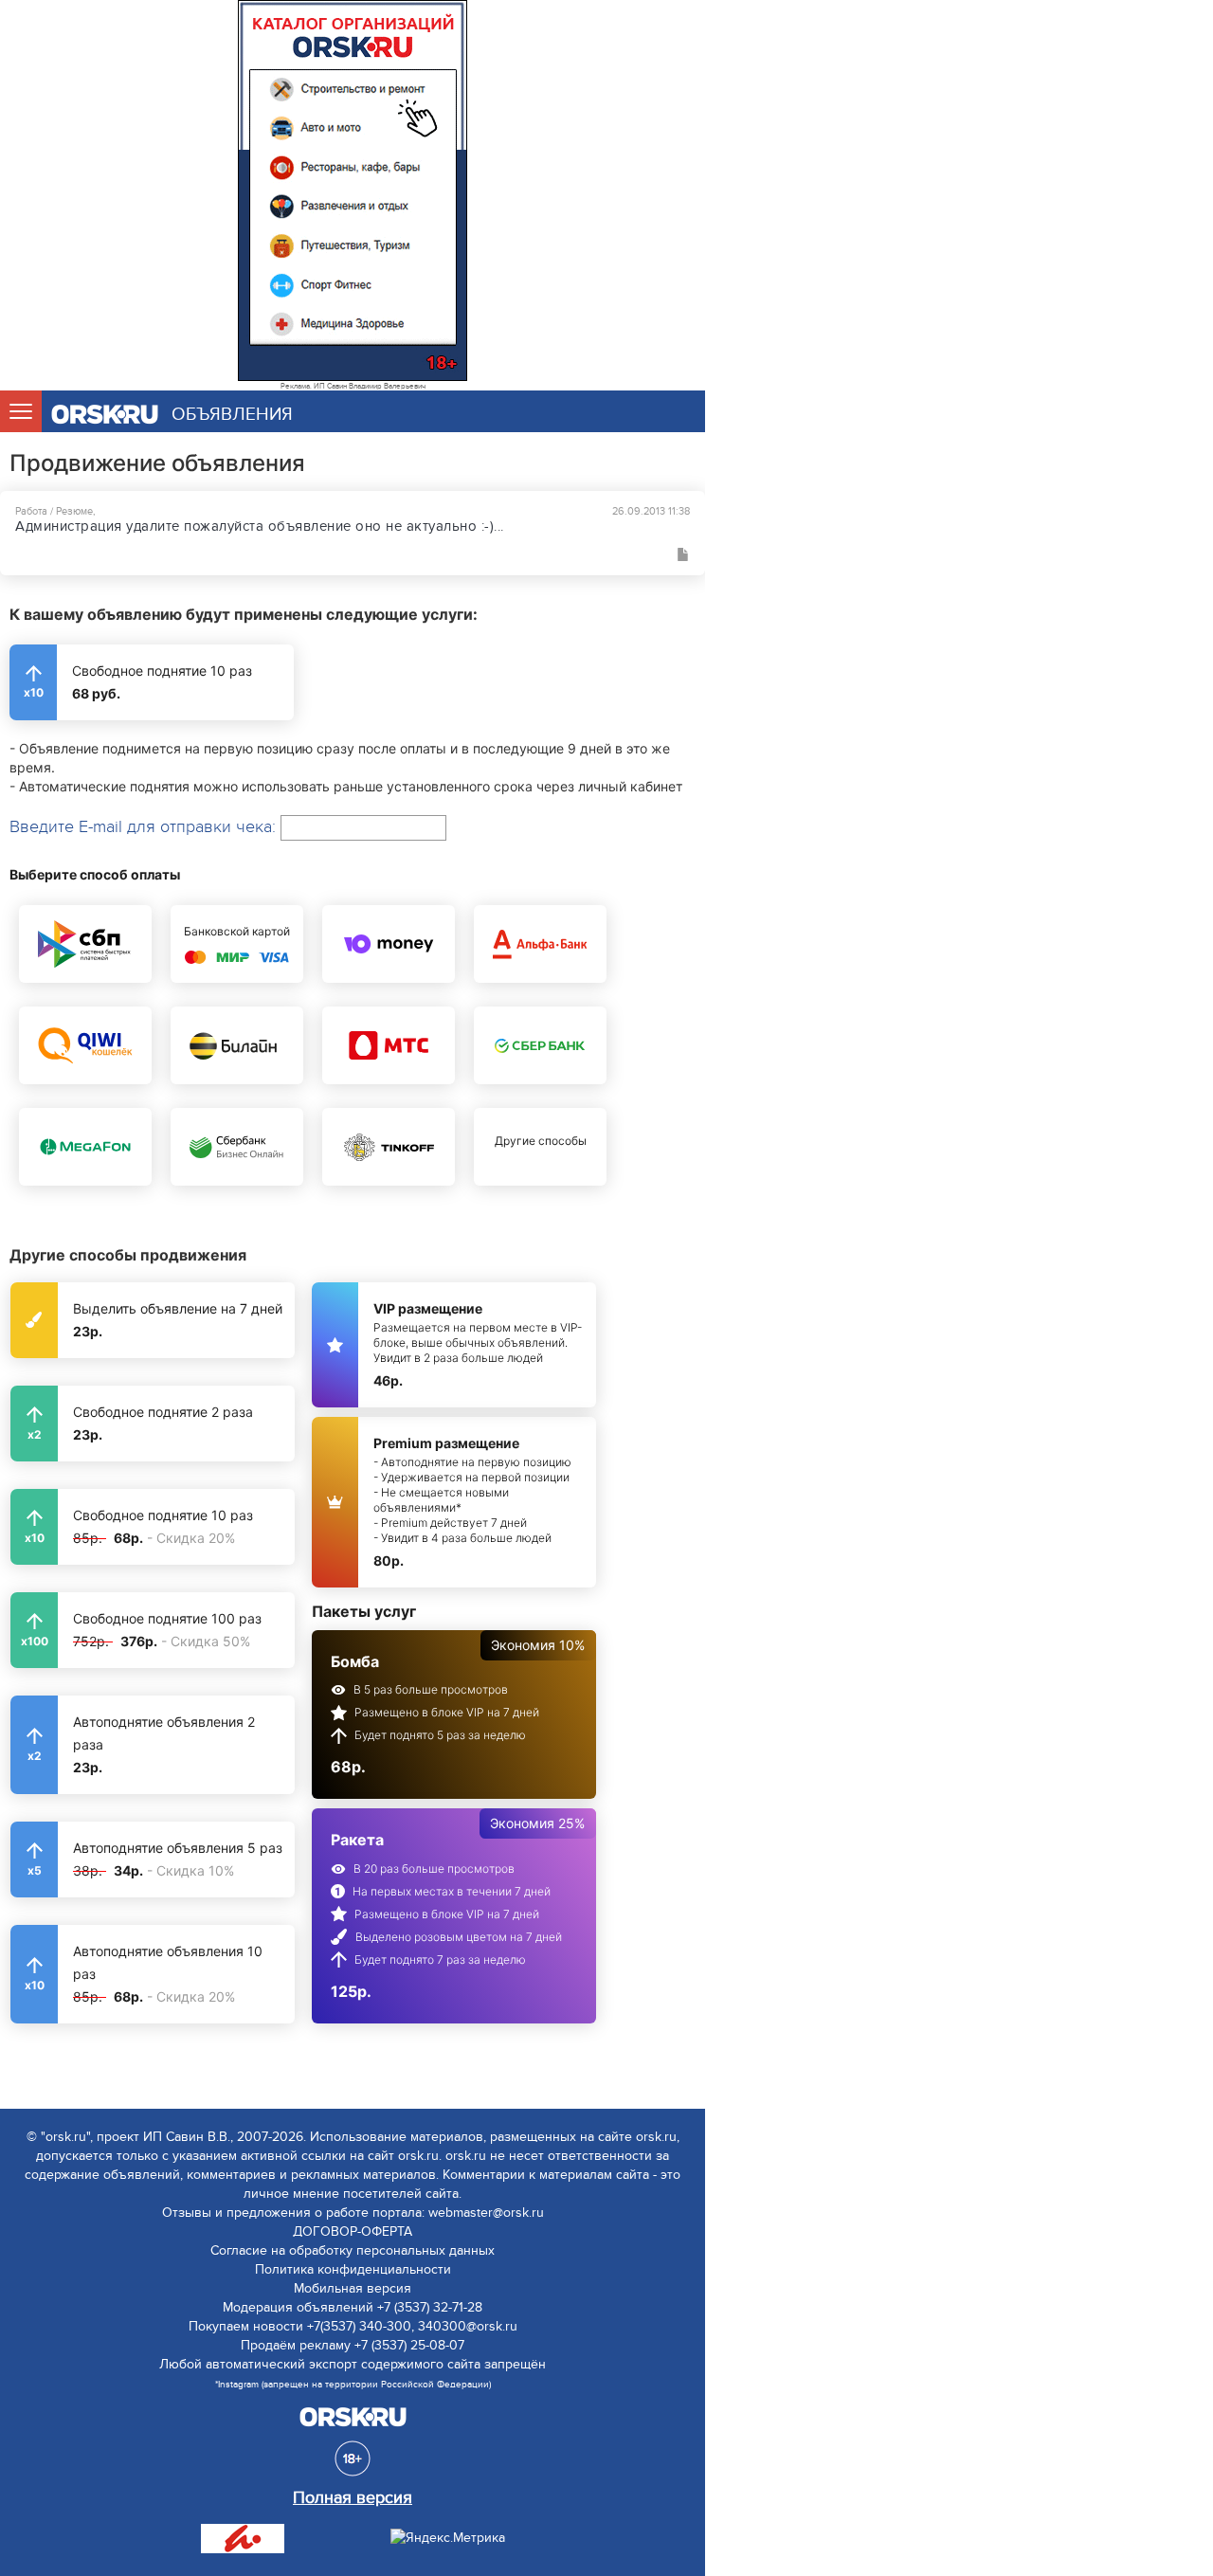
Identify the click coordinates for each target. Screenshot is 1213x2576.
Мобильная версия (353, 2288)
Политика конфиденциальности (353, 2269)
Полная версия (353, 2498)
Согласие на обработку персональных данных (353, 2250)
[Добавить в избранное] (683, 554)
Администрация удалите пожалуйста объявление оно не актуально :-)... (260, 526)
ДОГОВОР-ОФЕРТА (353, 2231)
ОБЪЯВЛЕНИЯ (232, 415)
